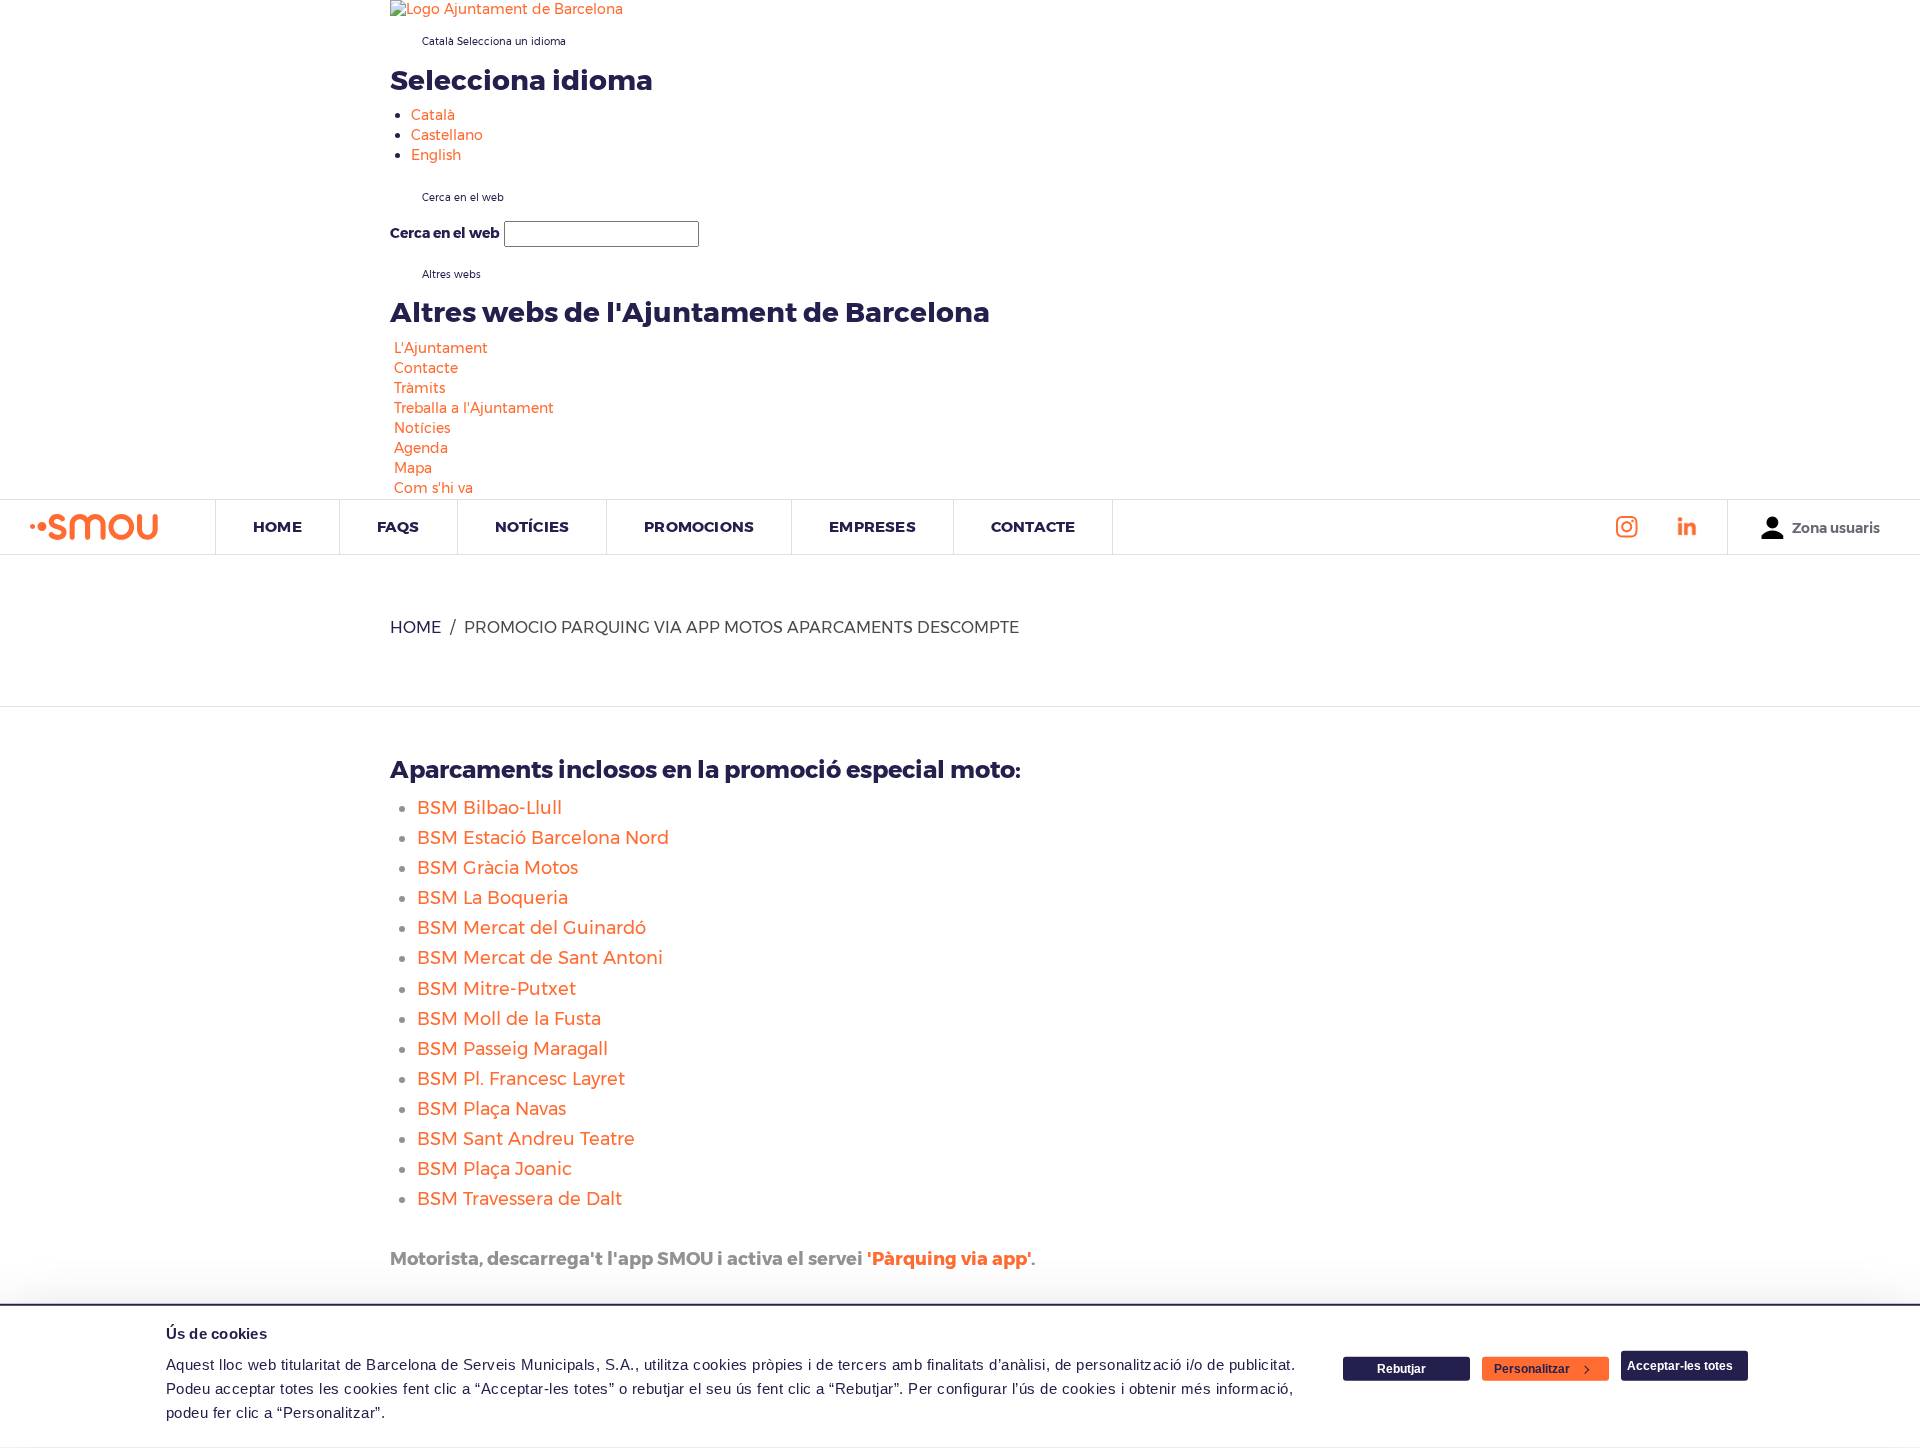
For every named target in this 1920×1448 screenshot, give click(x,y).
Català (494, 41)
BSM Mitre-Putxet (496, 989)
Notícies (532, 526)
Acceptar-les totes (1680, 1366)
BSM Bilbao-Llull (489, 808)
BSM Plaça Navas (491, 1109)
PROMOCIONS (699, 526)
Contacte (1033, 526)
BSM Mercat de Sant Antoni (540, 958)
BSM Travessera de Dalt (519, 1199)
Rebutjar (1401, 1369)
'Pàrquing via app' (949, 1259)
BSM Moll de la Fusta (509, 1019)
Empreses (872, 526)
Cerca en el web (445, 233)
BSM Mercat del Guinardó (531, 928)
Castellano (447, 135)
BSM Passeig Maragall (512, 1049)
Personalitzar (1532, 1369)
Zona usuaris (1836, 528)
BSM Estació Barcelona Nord (543, 838)
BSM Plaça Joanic (494, 1169)
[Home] (122, 527)
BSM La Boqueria (492, 898)
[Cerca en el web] (735, 238)
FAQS (398, 526)
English (436, 155)
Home (277, 526)
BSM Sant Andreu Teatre (526, 1139)
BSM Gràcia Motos (497, 868)
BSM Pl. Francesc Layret (521, 1079)
